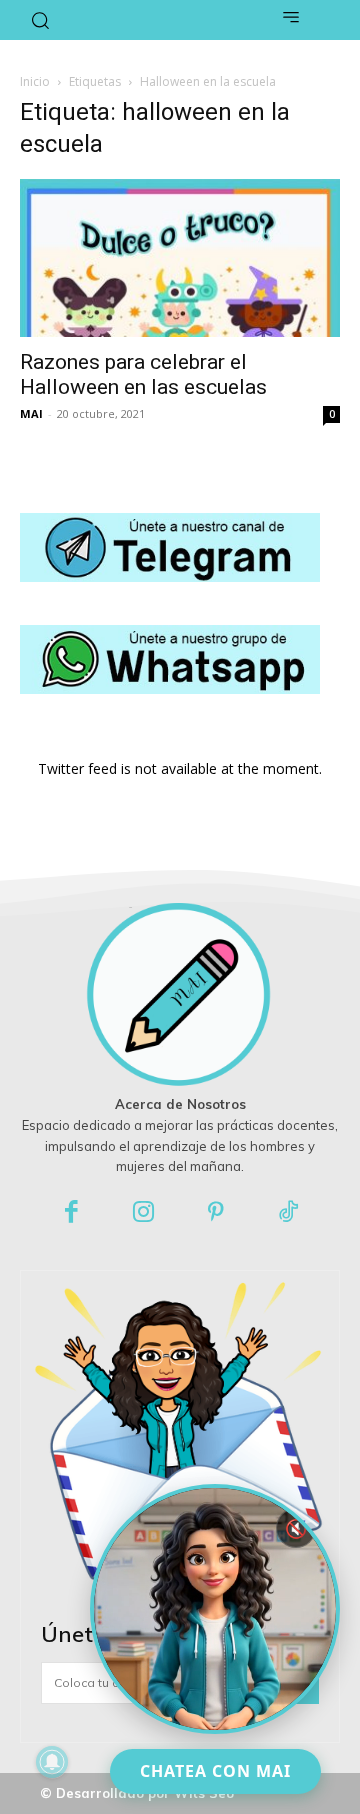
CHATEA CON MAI (215, 1771)
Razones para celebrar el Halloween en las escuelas (143, 374)
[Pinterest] (216, 1213)
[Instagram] (144, 1213)
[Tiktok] (289, 1213)
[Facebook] (71, 1213)
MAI (31, 413)
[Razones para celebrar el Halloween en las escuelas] (180, 258)
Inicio (35, 81)
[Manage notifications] (52, 1762)
